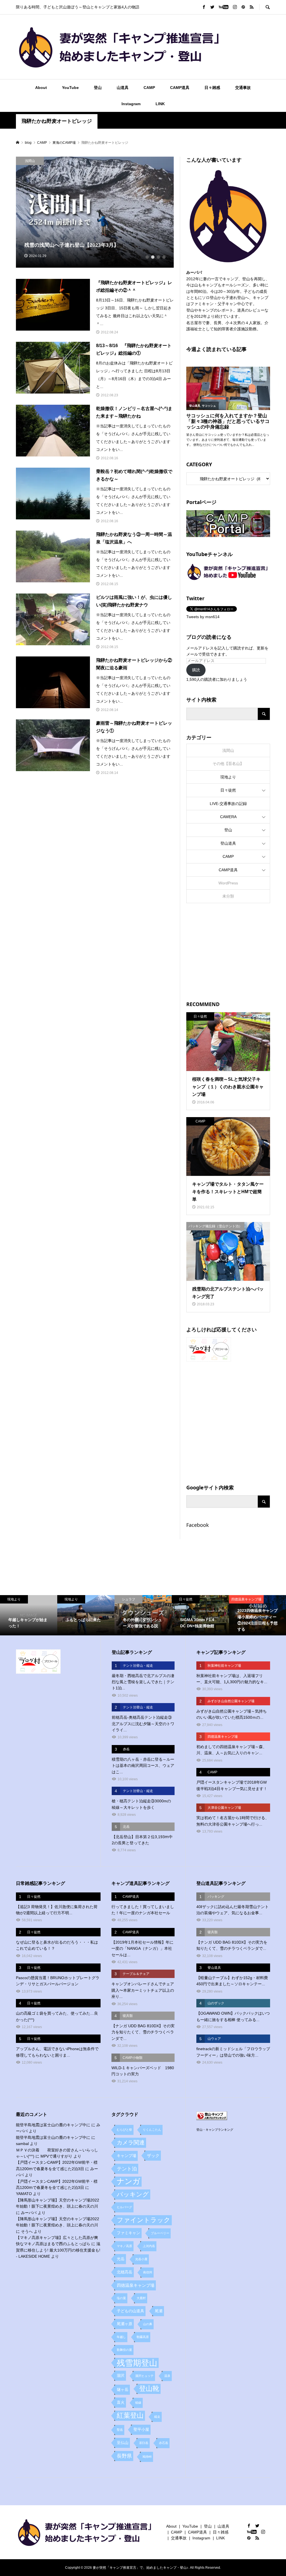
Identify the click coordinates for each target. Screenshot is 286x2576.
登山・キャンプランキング (215, 2130)
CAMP (149, 88)
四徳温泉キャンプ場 (136, 2285)
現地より (228, 777)
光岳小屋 (141, 2259)
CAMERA (228, 817)
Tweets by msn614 (203, 617)
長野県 (124, 2456)
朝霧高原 (143, 2337)
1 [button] (147, 257)
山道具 (123, 88)
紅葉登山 (130, 2415)
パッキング (133, 2194)
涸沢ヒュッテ (144, 2376)
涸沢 (121, 2376)
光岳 (121, 2259)
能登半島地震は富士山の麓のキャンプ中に (53, 2125)
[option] (95, 212)
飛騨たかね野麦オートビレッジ (57, 121)
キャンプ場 (127, 2156)
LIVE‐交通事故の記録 (228, 804)
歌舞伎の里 (124, 2350)
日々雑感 (212, 88)
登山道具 (228, 843)
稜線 (138, 2403)
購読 (196, 670)
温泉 (167, 2376)
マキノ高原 (124, 2246)
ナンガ (128, 2181)
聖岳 (120, 2430)
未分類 (228, 896)
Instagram (131, 104)
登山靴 (149, 2389)
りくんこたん (152, 2130)
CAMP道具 (180, 88)
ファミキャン (128, 2233)
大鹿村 (141, 2298)
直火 (121, 2402)
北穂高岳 (125, 2272)
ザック (153, 2155)
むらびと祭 (124, 2130)
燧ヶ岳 (123, 2390)
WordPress (228, 883)
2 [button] (153, 257)
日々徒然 (228, 790)
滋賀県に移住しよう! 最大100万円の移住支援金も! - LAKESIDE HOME (58, 2250)
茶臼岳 (144, 2443)
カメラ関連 (131, 2142)
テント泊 (127, 2169)
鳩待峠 (147, 2457)
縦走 (157, 2417)
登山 (98, 88)
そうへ (27, 2231)
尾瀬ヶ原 (125, 2324)
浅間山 (228, 750)
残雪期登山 (137, 2363)
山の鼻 (148, 2324)
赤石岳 (164, 2443)
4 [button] (164, 257)
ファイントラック (144, 2220)
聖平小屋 (141, 2430)
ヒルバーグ (124, 2207)
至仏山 (123, 2443)
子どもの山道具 (130, 2311)
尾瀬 (159, 2311)
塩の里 (121, 2298)
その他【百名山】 (228, 764)
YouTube (70, 88)
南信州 (148, 2272)
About (41, 88)
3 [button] (158, 257)
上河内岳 (149, 2246)
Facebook (198, 1525)
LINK (160, 104)
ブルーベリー (160, 2233)
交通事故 (243, 88)
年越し (121, 2337)
